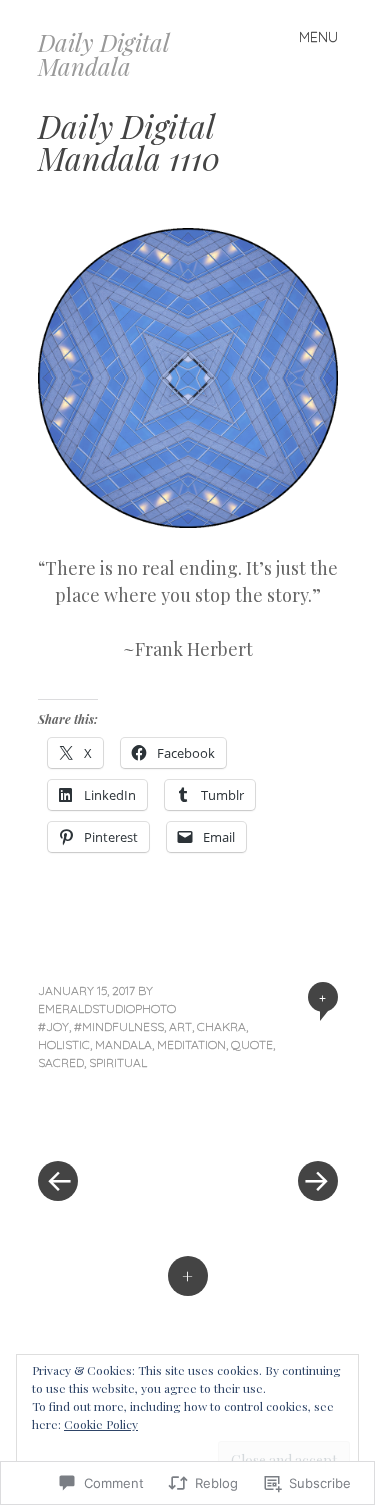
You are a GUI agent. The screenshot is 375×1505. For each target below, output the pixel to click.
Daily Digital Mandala (103, 54)
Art (180, 1026)
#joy (53, 1026)
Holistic (64, 1044)
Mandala (123, 1044)
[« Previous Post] (113, 1121)
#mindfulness (119, 1026)
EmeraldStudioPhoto (107, 1008)
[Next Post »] (263, 1121)
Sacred (61, 1062)
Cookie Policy (101, 1424)
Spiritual (118, 1062)
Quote (252, 1044)
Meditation (191, 1044)
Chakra (221, 1026)
